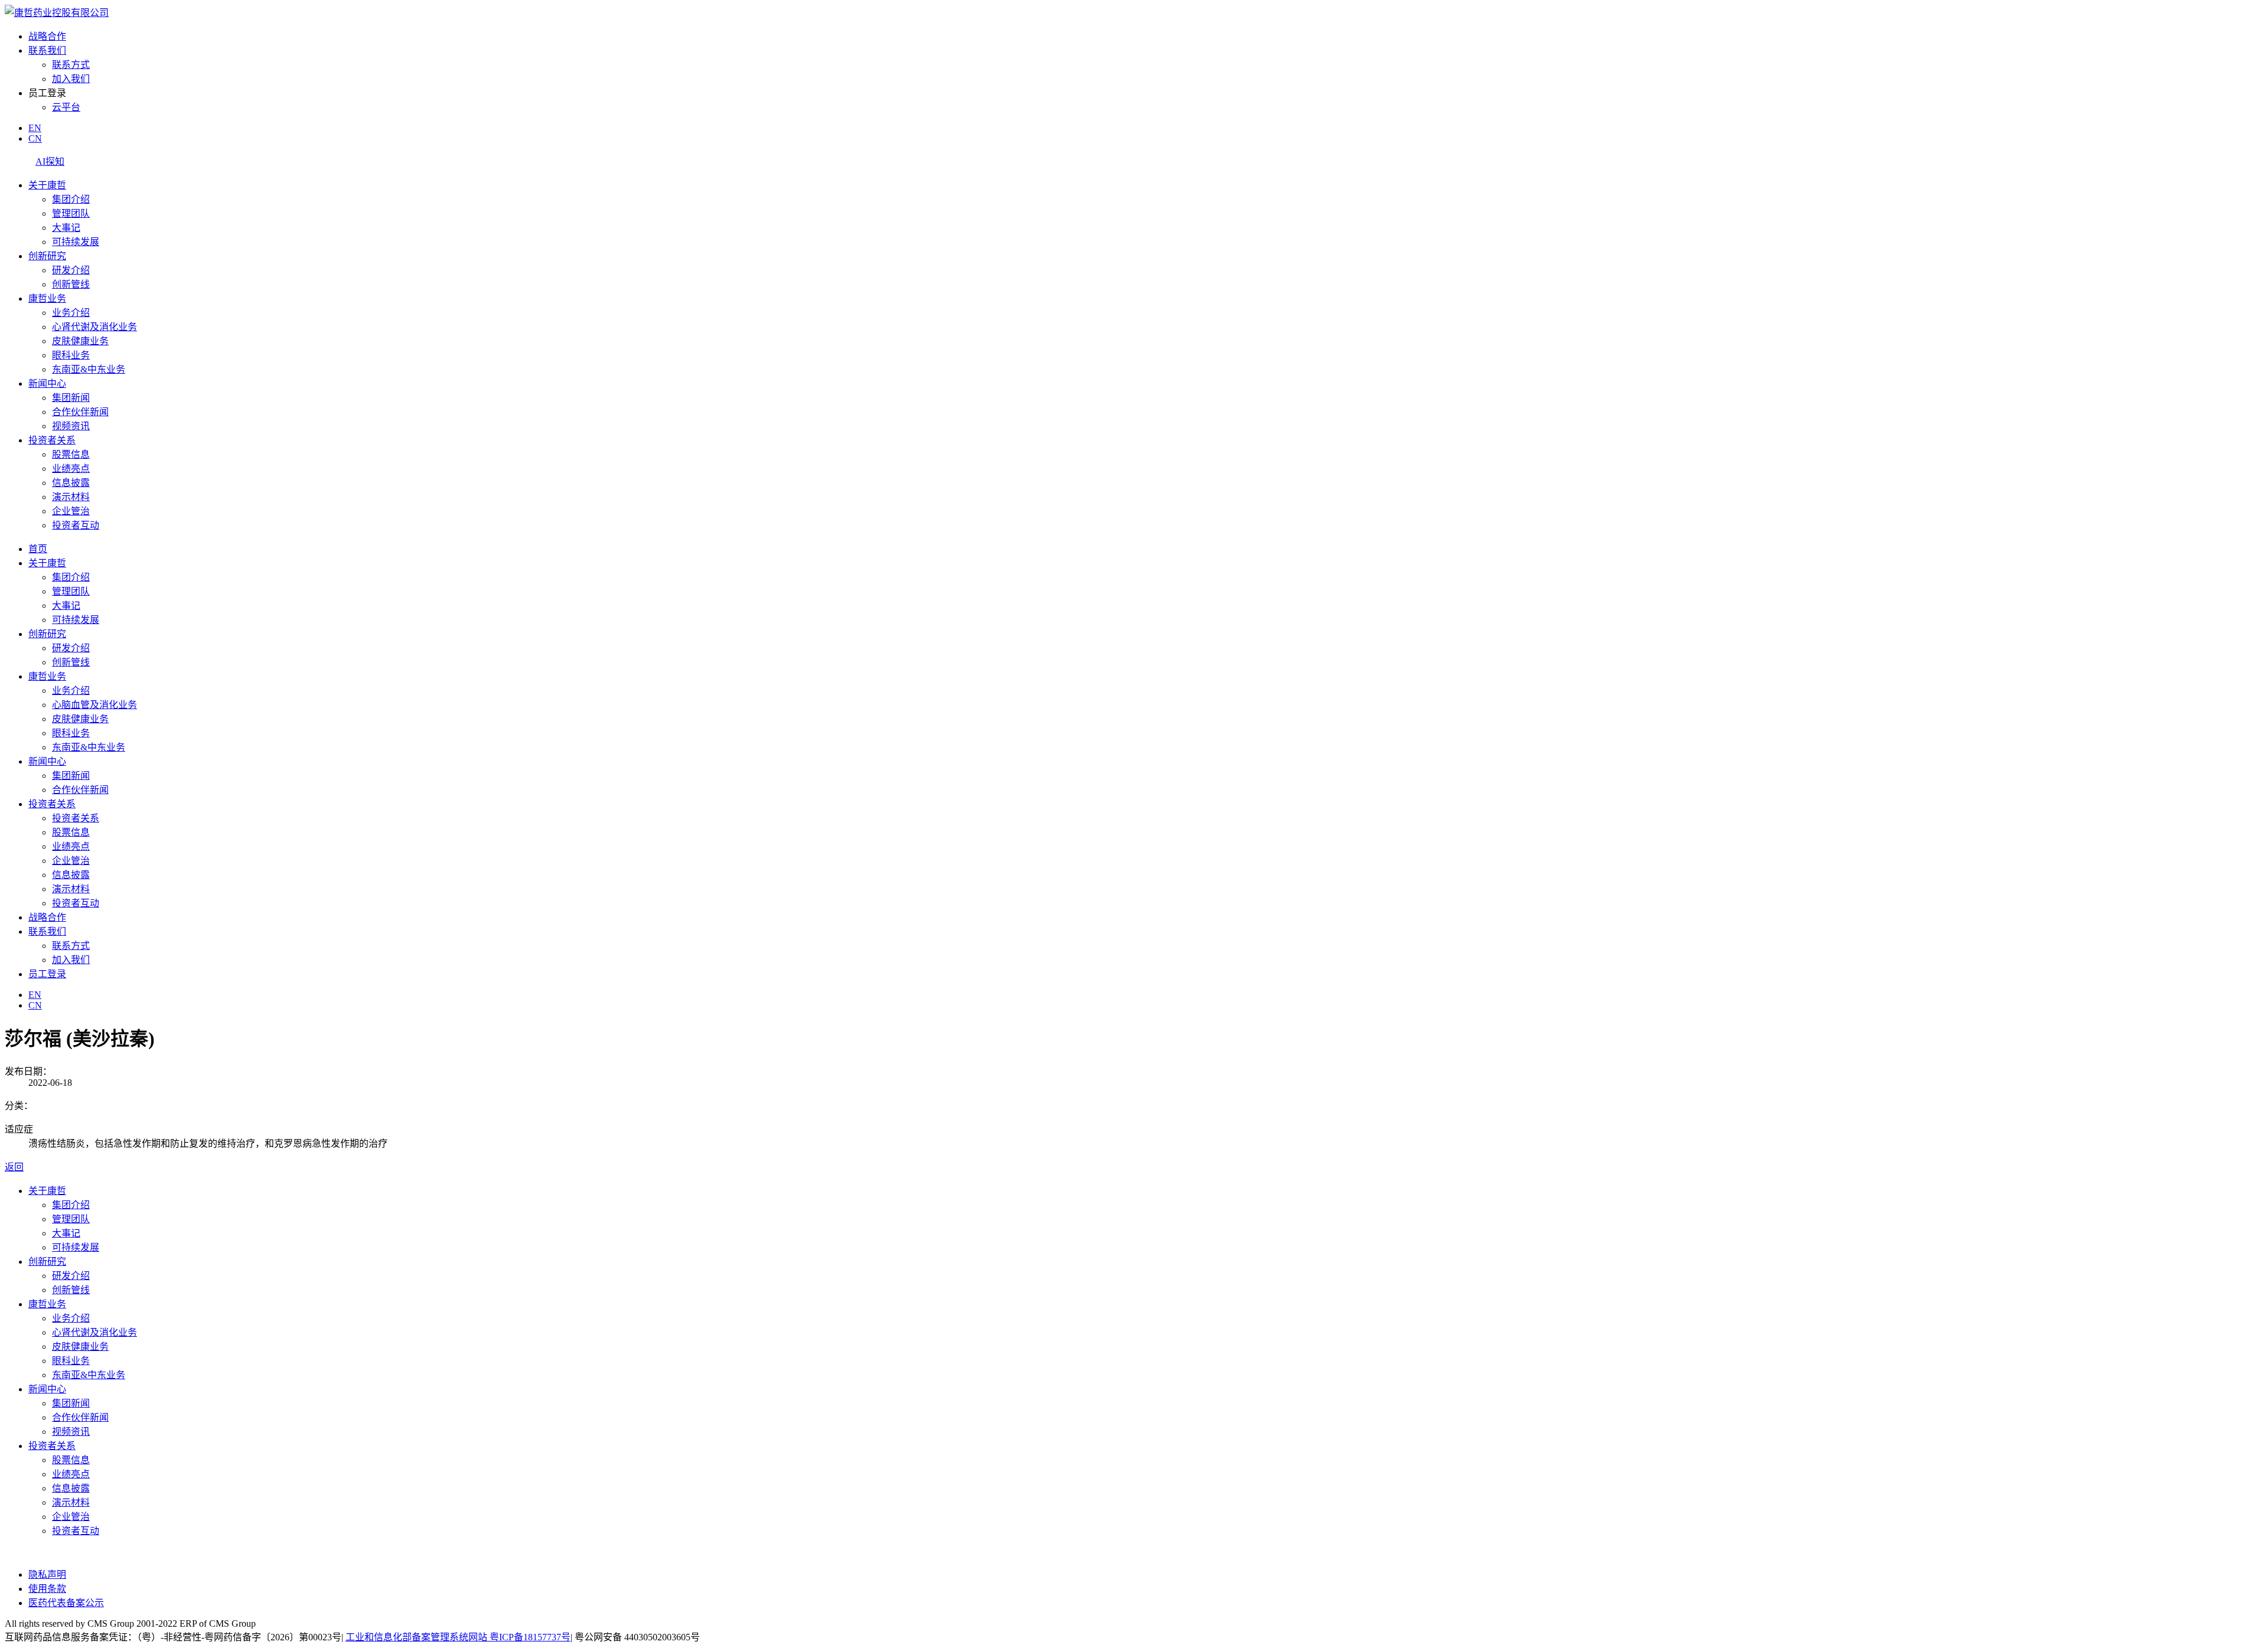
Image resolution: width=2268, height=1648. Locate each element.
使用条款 (47, 1589)
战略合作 (47, 36)
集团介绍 (71, 199)
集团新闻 (71, 398)
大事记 (66, 228)
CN (35, 138)
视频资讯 (71, 426)
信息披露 (71, 483)
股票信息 (71, 454)
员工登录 (47, 974)
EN (35, 128)
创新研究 (47, 256)
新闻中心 (47, 384)
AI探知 (50, 161)
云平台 (66, 107)
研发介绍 (71, 270)
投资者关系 (52, 440)
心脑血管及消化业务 (94, 705)
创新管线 (71, 284)
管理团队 (71, 213)
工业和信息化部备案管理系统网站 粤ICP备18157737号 (458, 1637)
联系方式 (71, 65)
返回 (14, 1167)
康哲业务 (47, 298)
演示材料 (71, 497)
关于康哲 (47, 185)
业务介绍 (71, 313)
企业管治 (71, 511)
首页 (38, 549)
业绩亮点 (71, 469)
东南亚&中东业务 (89, 369)
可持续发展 (76, 242)
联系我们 (47, 50)
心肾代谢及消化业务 (94, 327)
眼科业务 (71, 355)
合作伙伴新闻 (80, 412)
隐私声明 (47, 1574)
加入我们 (71, 79)
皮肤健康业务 (80, 341)
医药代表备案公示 (66, 1603)
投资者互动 (76, 525)
